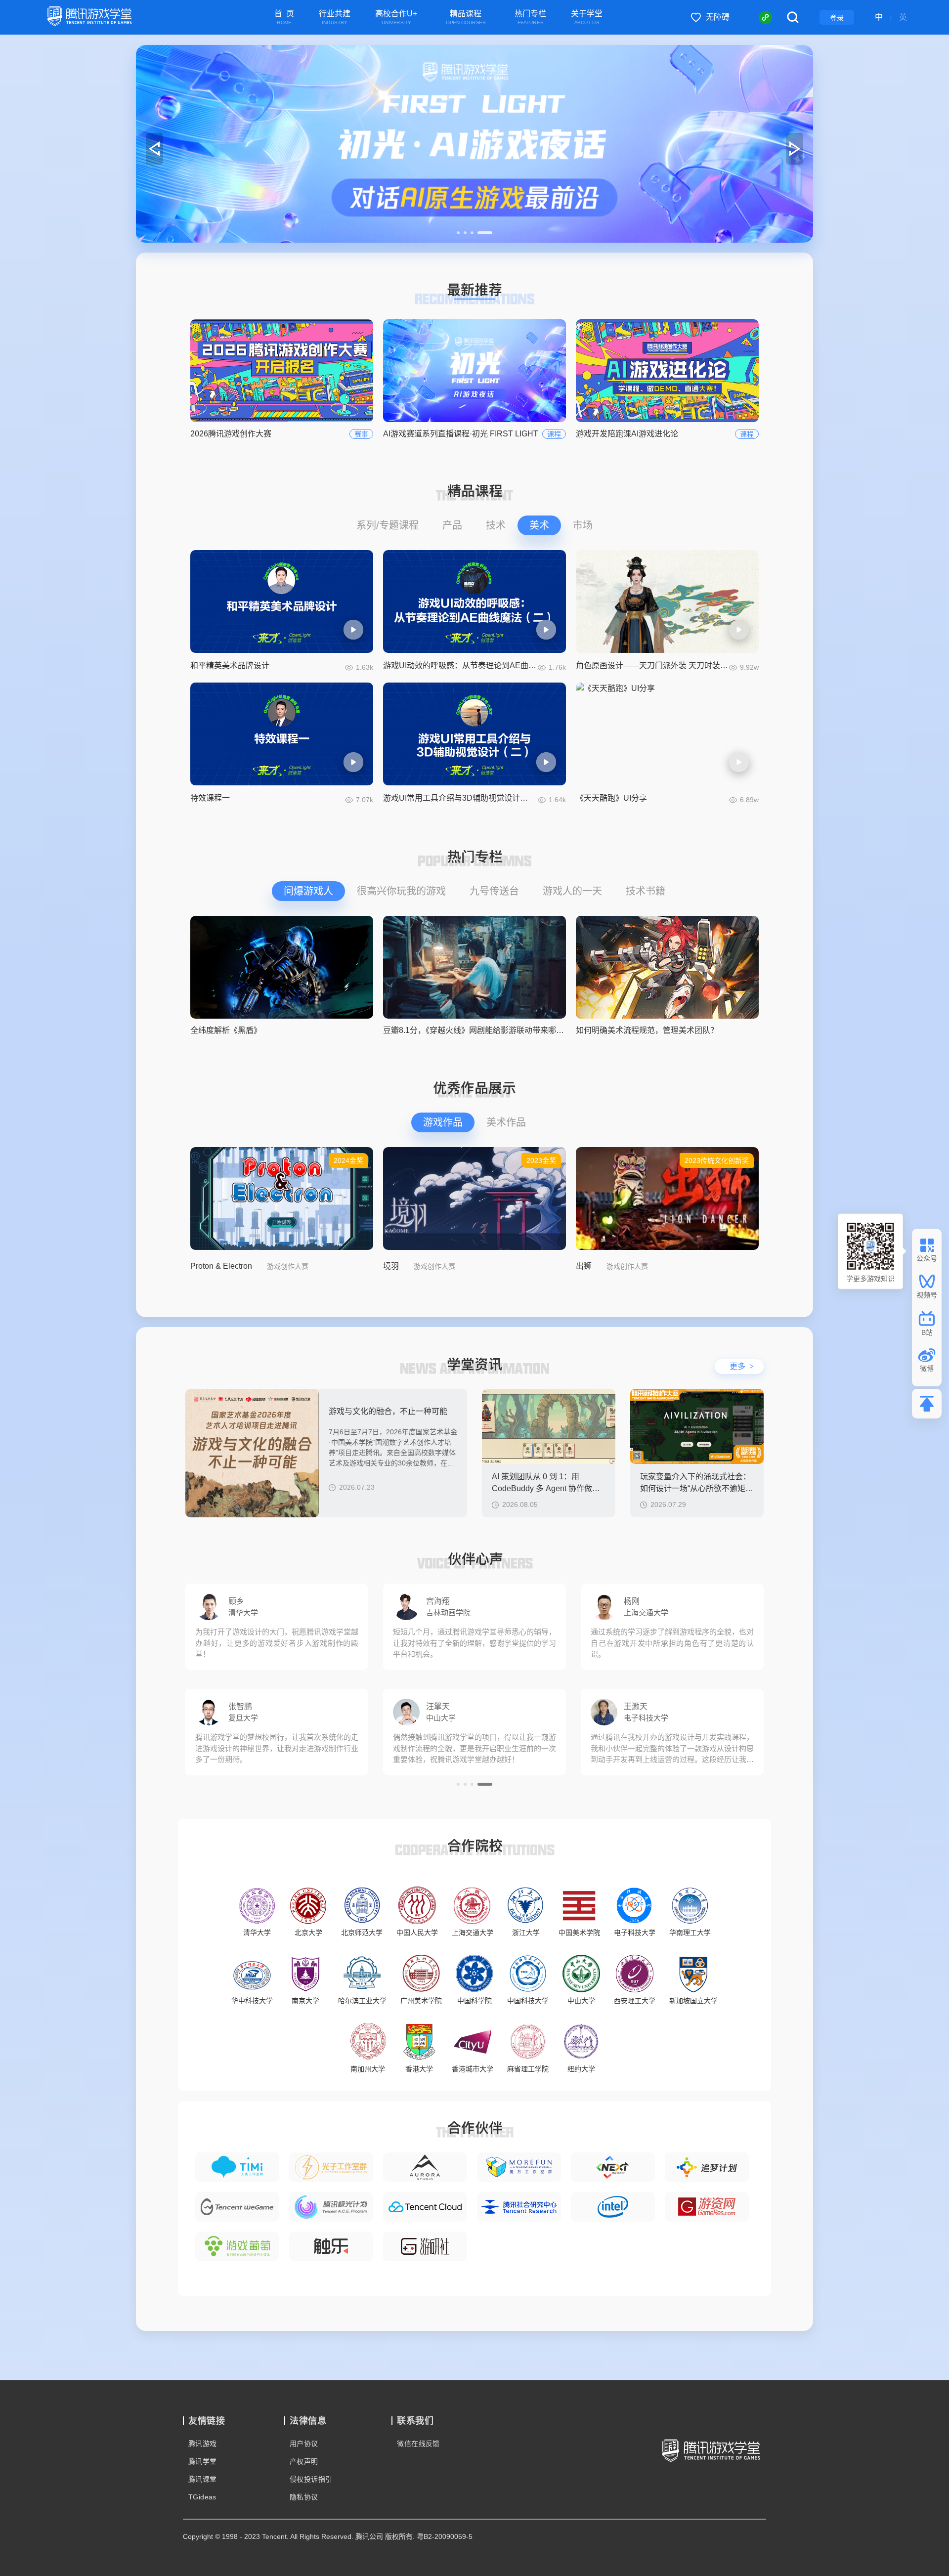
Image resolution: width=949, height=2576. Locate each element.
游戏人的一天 (572, 891)
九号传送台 (494, 891)
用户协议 (304, 2444)
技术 (496, 525)
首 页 (284, 18)
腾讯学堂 (203, 2461)
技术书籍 (646, 891)
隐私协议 (304, 2497)
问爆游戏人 (308, 891)
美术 (539, 525)
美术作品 (506, 1122)
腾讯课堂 (203, 2479)
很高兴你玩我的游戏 (401, 891)
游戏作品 (443, 1122)
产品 (452, 525)
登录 (837, 18)
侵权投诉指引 (311, 2479)
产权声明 (304, 2461)
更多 (742, 1366)
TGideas (202, 2497)
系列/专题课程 (388, 525)
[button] (464, 233)
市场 (583, 525)
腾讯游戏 (203, 2444)
